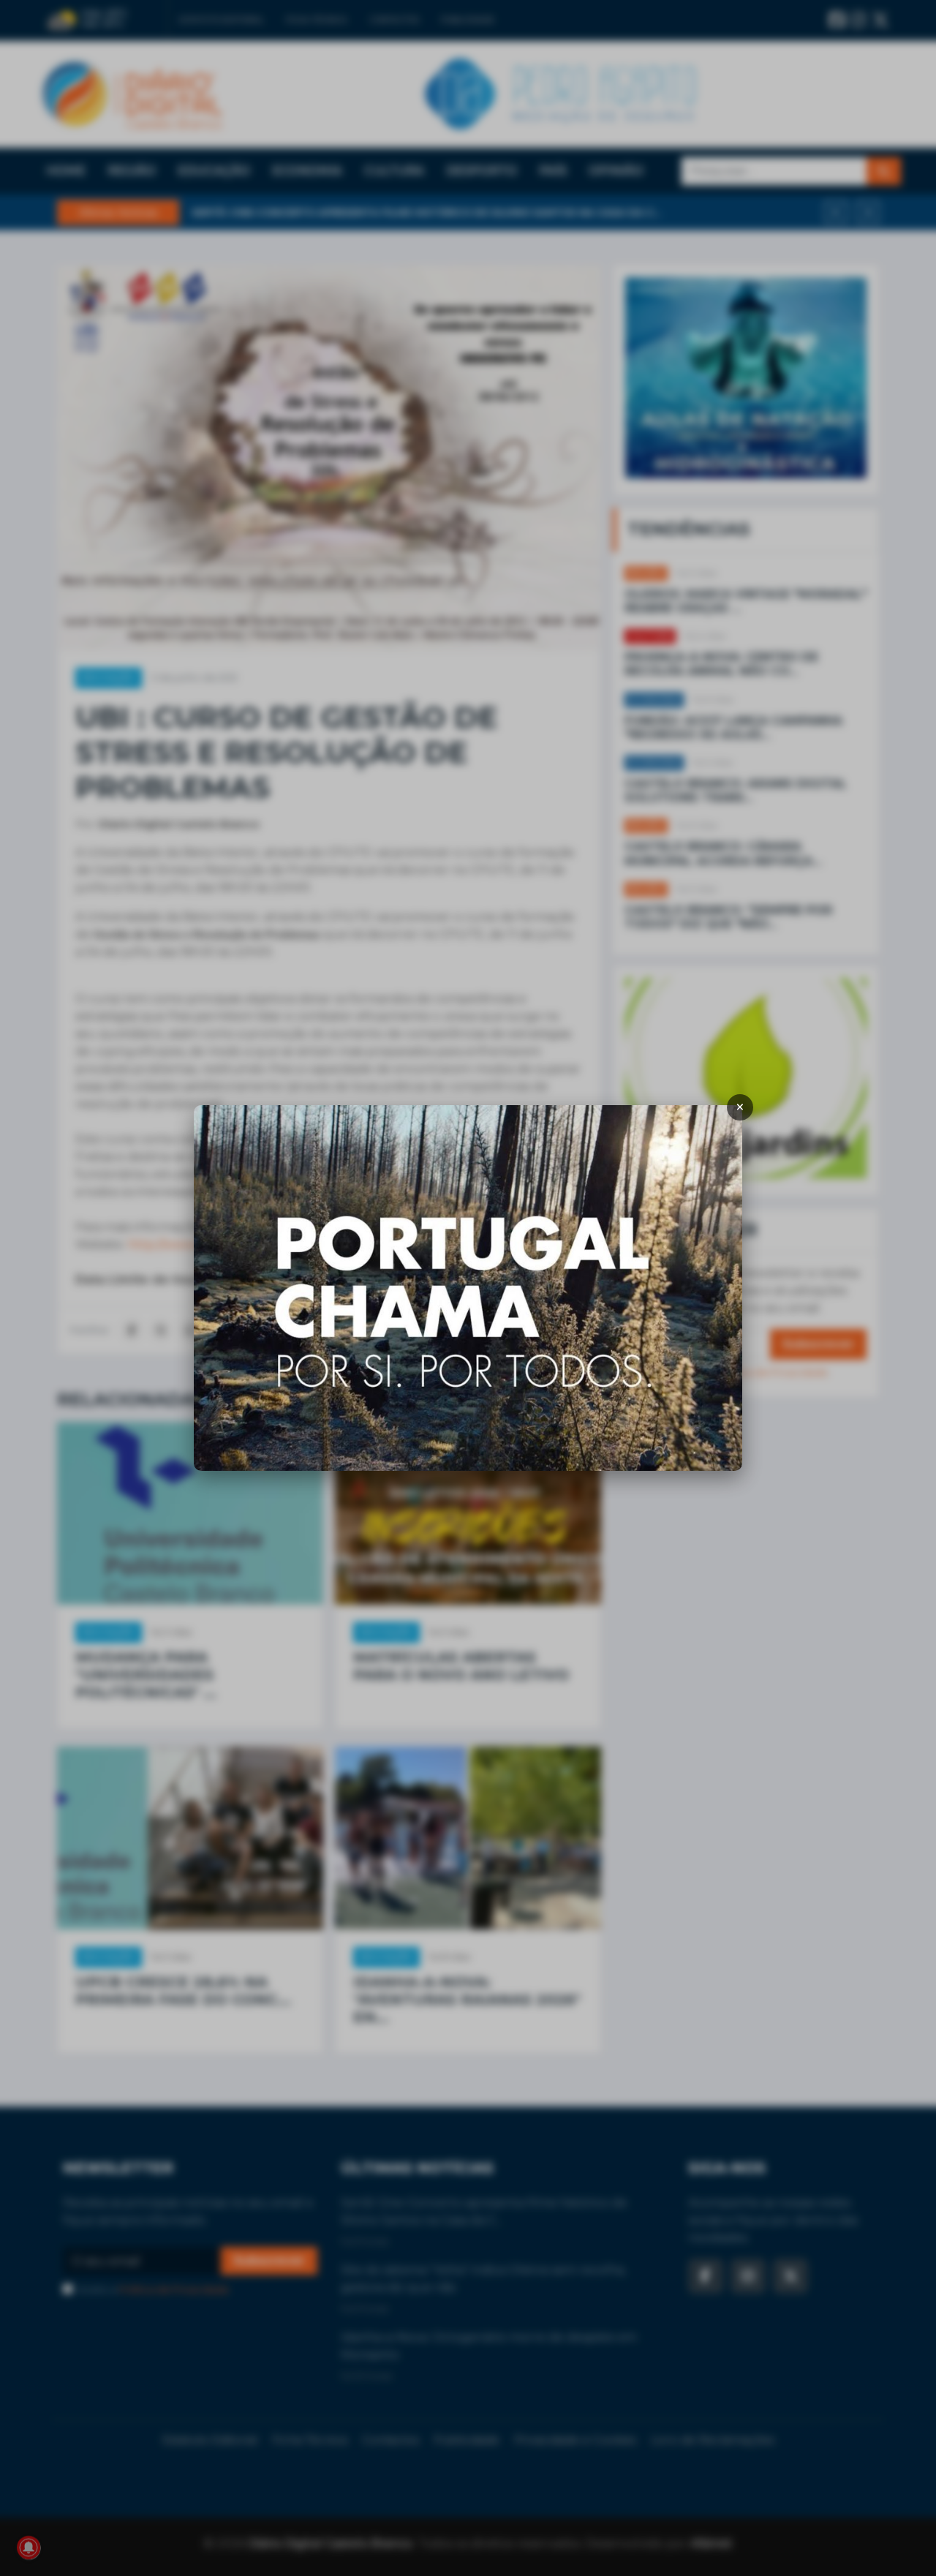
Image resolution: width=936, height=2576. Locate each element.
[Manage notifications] (29, 2547)
